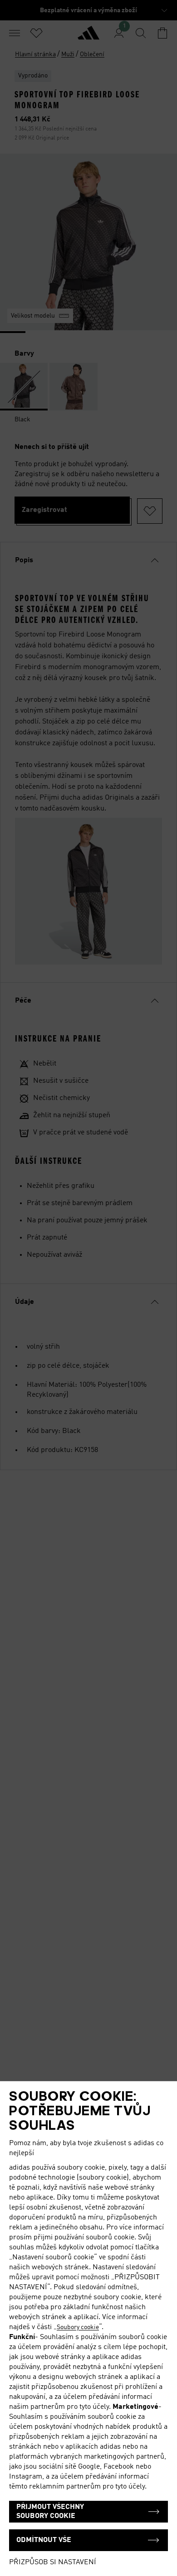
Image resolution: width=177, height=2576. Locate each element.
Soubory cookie (78, 2327)
